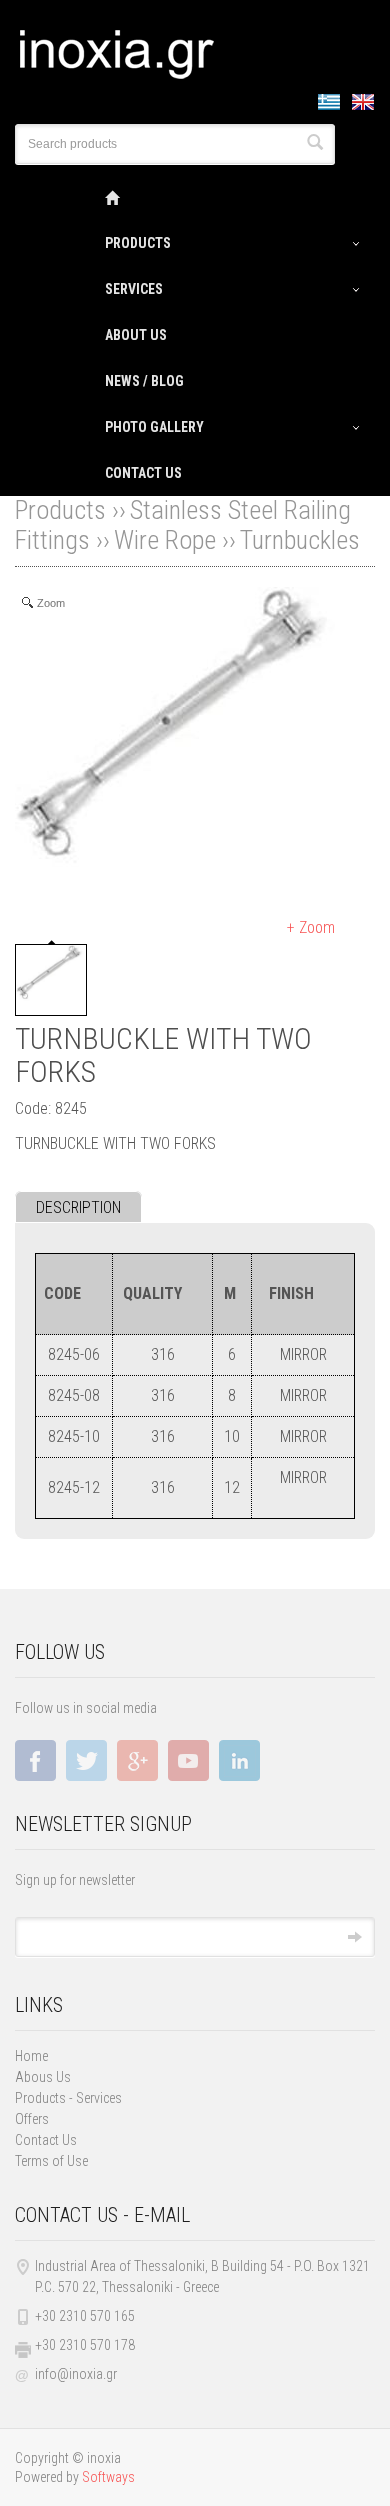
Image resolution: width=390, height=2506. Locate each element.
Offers (32, 2119)
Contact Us (46, 2140)
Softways (108, 2477)
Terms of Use (51, 2161)
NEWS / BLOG (144, 381)
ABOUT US (136, 335)
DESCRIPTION (78, 1207)
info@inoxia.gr (76, 2374)
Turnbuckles (300, 540)
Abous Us (43, 2077)
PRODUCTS (138, 243)
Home (31, 2056)
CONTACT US (143, 473)
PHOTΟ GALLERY (154, 427)
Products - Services (68, 2098)
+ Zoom (311, 927)
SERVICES (134, 289)
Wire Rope (165, 540)
